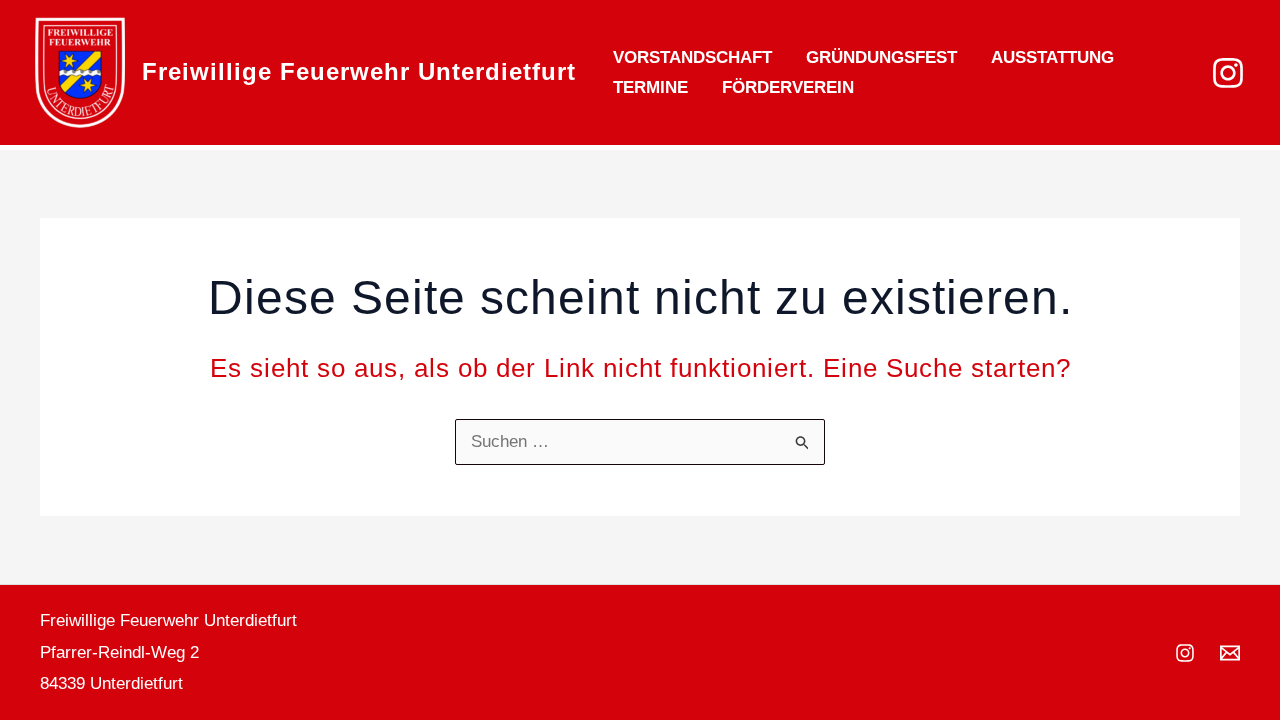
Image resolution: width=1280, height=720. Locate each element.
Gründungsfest (881, 57)
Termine (650, 87)
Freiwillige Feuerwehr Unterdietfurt (359, 71)
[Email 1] (1230, 653)
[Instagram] (1228, 73)
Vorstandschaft (692, 57)
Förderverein (788, 87)
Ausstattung (1052, 57)
